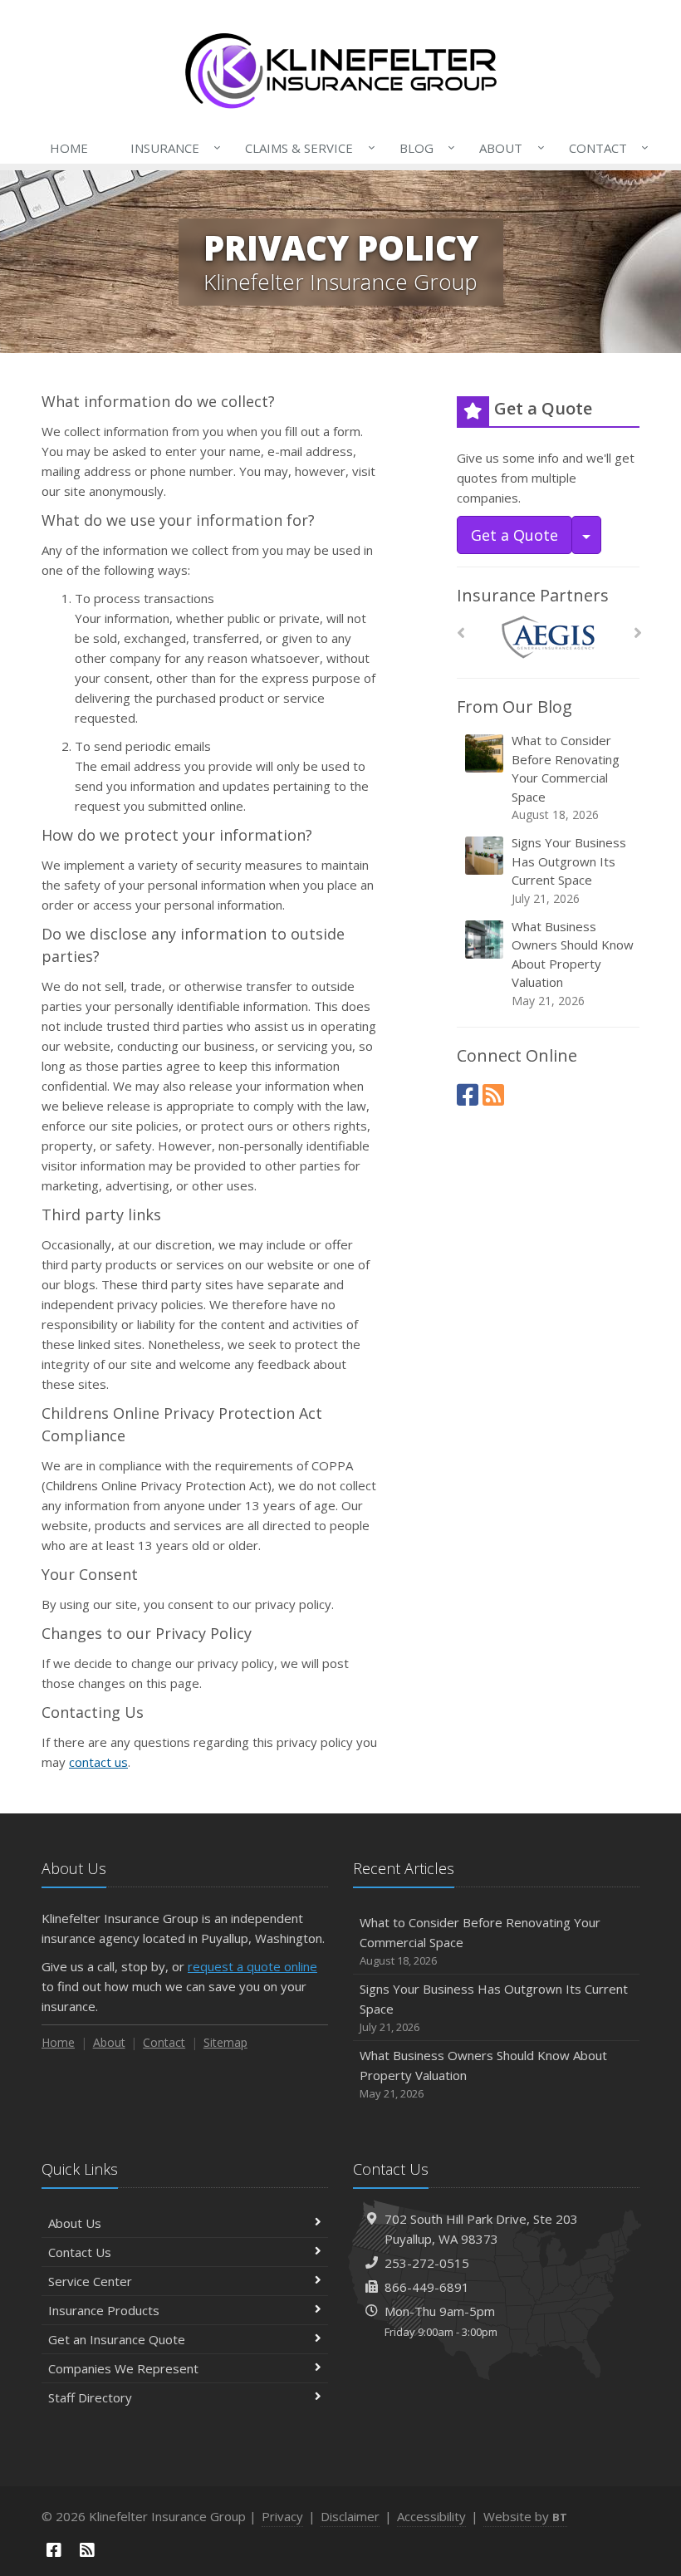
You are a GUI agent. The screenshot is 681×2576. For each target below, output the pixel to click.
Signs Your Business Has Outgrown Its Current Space (569, 870)
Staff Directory (90, 2397)
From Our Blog (514, 707)
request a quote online (252, 1966)
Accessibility (431, 2516)
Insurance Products (104, 2310)
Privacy (282, 2516)
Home (69, 148)
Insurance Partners (533, 595)
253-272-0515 (427, 2263)
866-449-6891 (427, 2287)
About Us (75, 2223)
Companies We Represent (123, 2368)
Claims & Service (306, 147)
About (507, 147)
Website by (525, 2516)
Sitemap (225, 2042)
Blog (423, 147)
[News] (493, 1094)
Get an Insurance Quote (117, 2339)
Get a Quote (514, 535)
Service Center (90, 2281)
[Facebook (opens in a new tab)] (468, 1094)
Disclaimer (350, 2516)
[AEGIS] (549, 638)
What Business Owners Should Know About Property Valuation (573, 963)
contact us (98, 1762)
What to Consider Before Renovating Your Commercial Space (566, 777)
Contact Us (80, 2252)
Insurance (171, 147)
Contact (605, 147)
